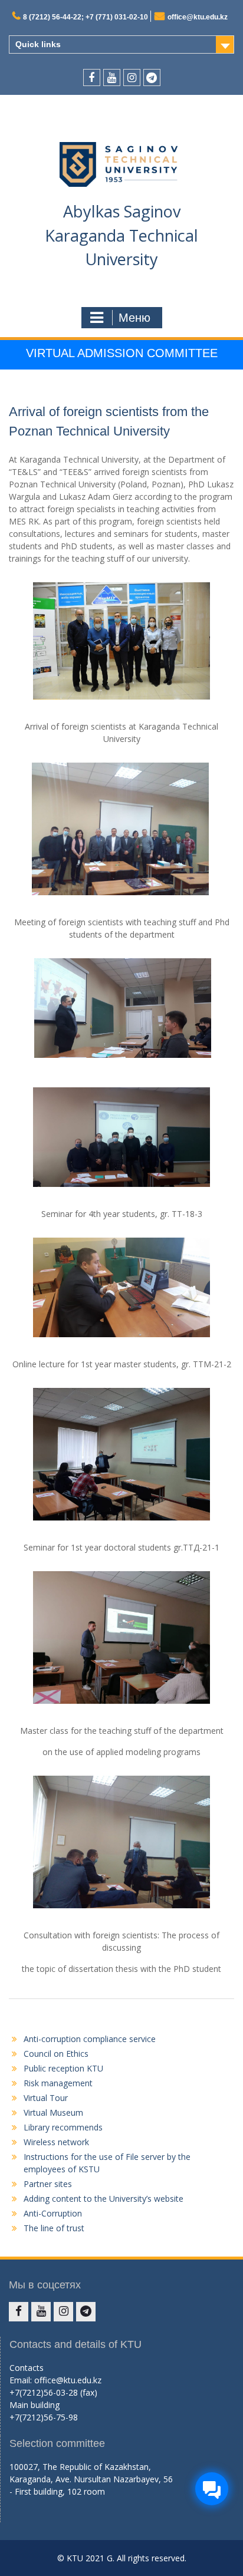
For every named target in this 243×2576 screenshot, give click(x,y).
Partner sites (48, 2184)
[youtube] (112, 77)
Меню (134, 318)
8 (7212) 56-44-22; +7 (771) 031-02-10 (86, 17)
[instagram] (132, 77)
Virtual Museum (53, 2112)
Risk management (58, 2083)
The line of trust (54, 2228)
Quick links (38, 44)
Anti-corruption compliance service (90, 2039)
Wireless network (56, 2142)
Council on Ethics (56, 2054)
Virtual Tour (46, 2098)
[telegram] (152, 77)
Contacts (27, 2368)
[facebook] (92, 77)
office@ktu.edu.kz (198, 17)
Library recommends (63, 2127)
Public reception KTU (63, 2068)
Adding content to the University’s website (104, 2199)
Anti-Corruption (53, 2213)
